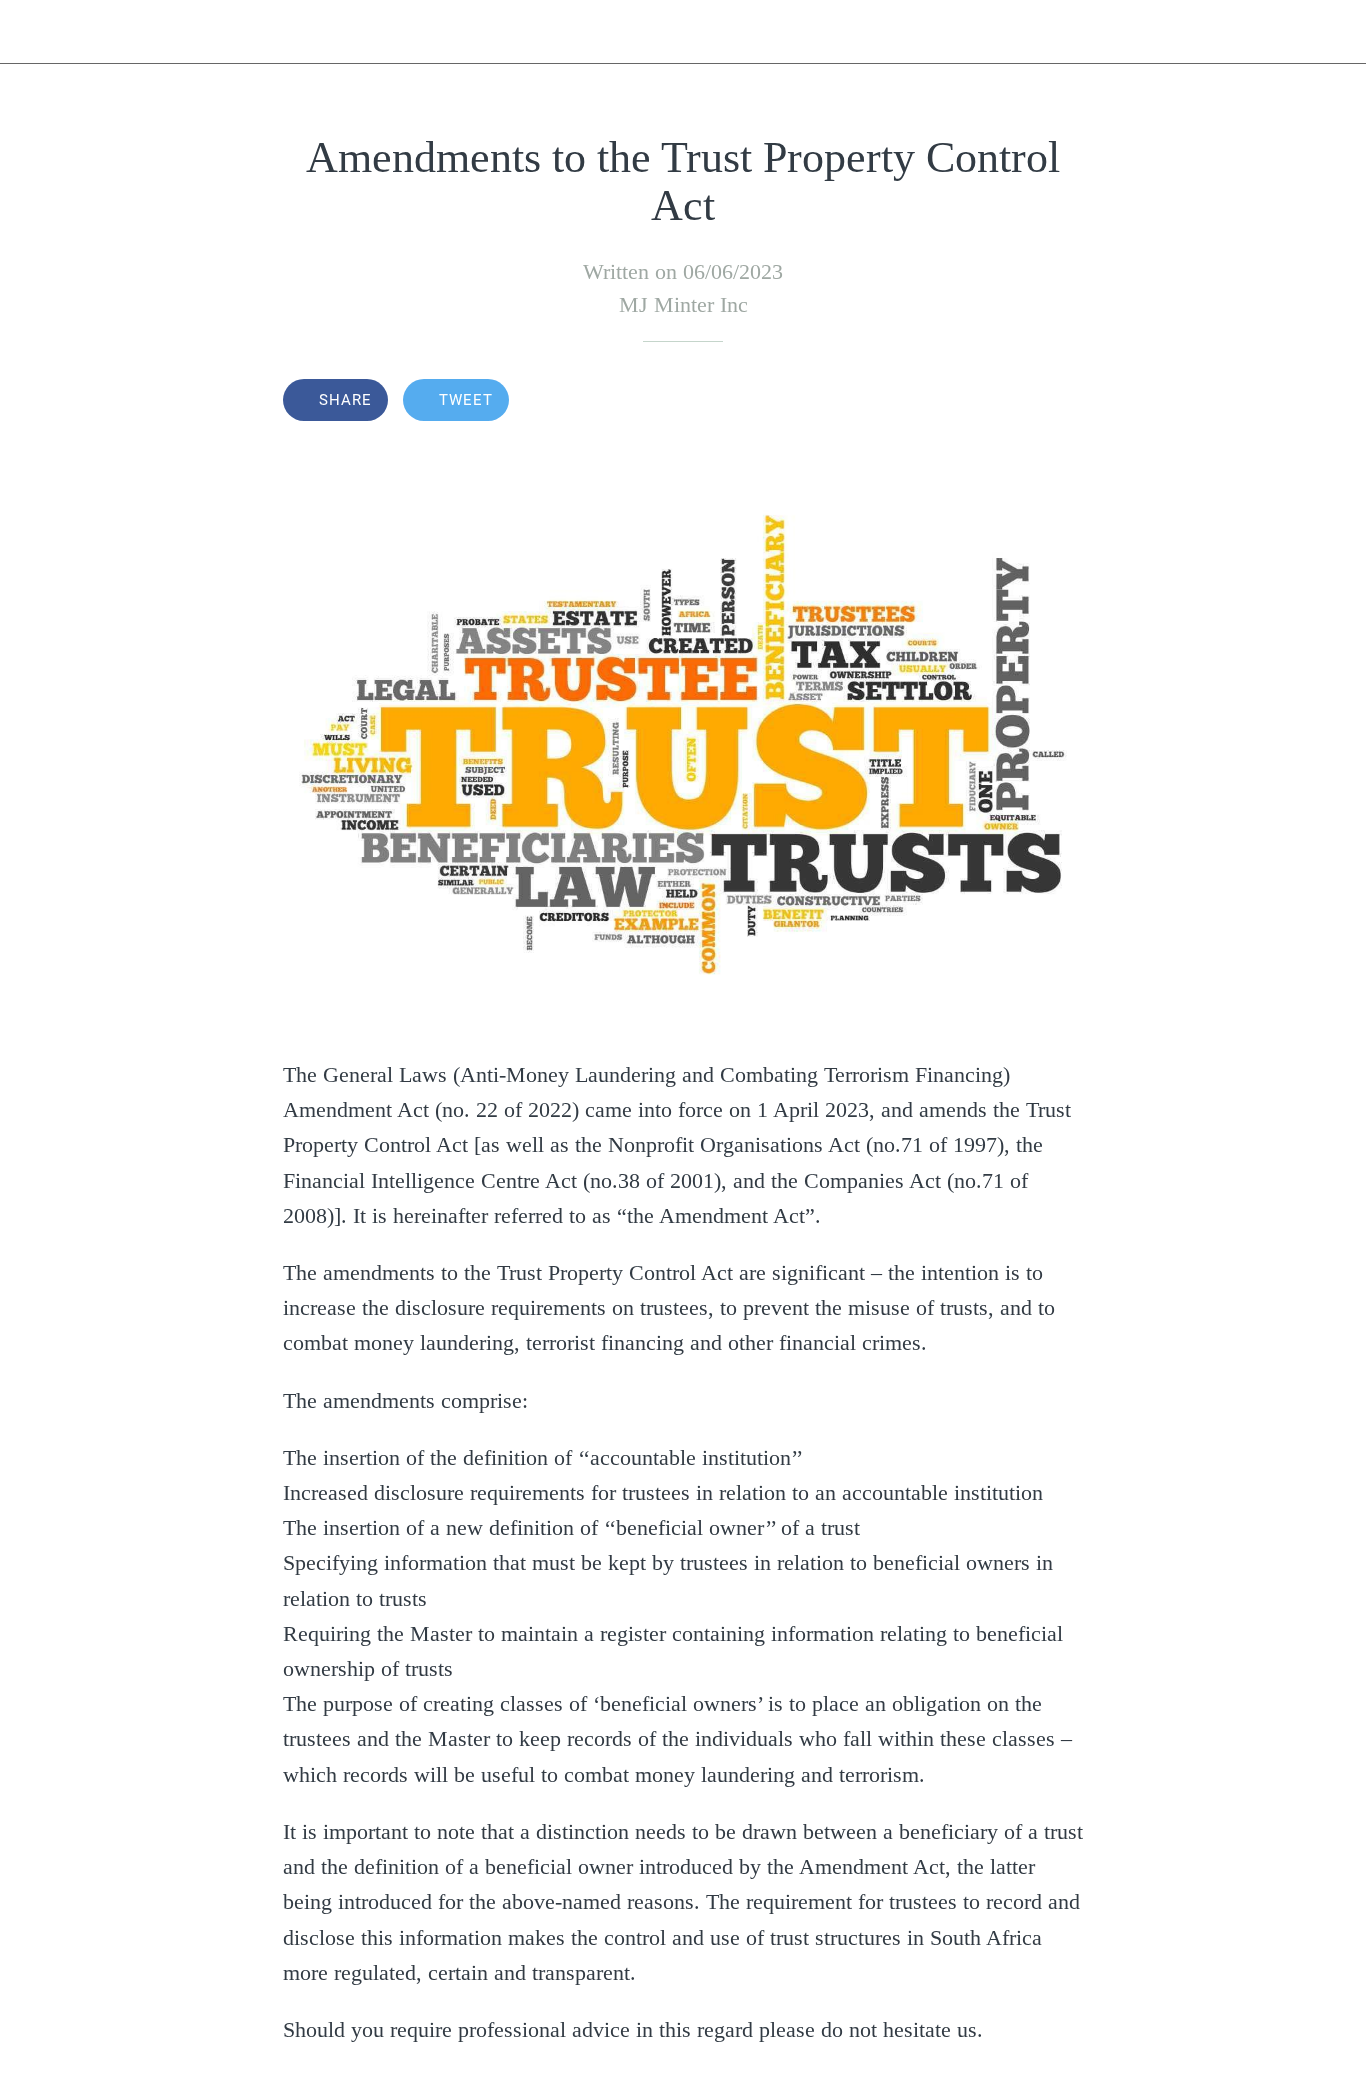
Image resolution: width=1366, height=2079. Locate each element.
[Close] (32, 32)
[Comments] (1059, 402)
